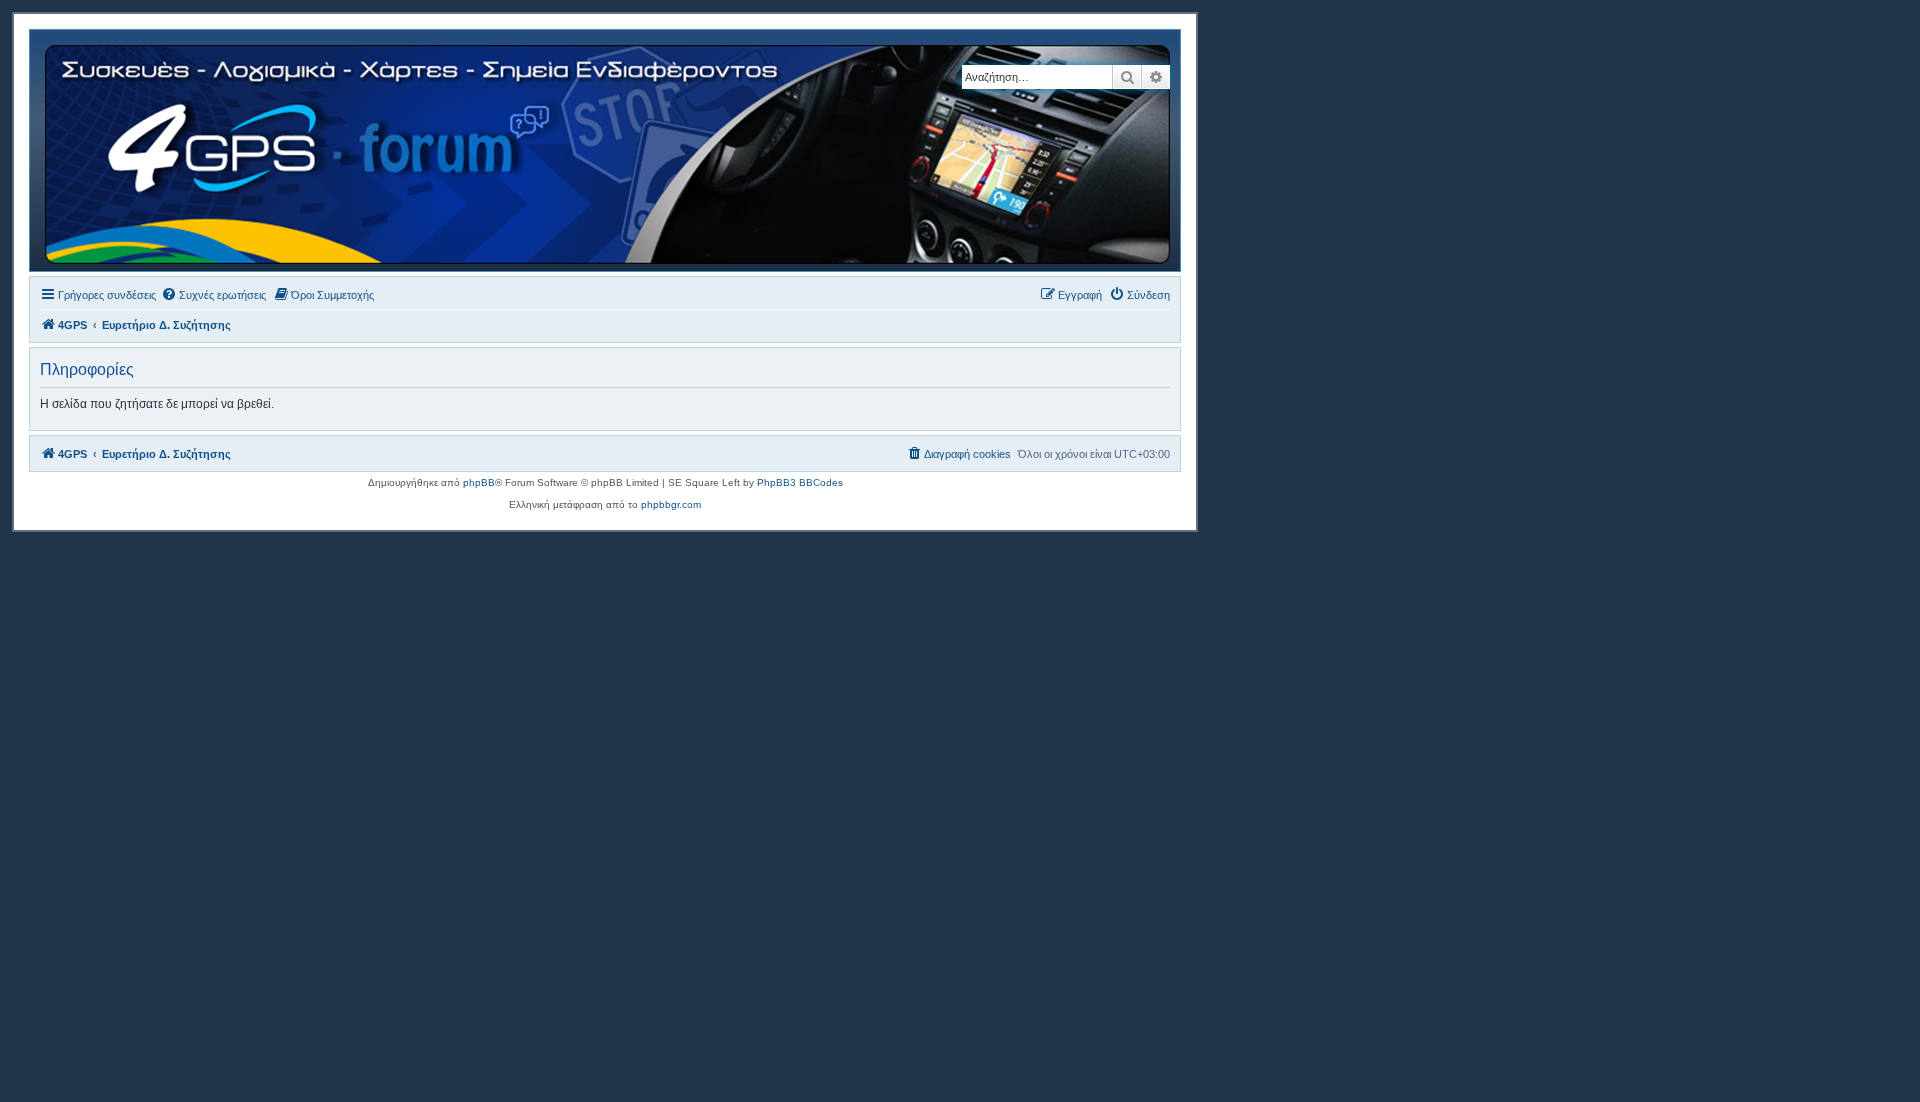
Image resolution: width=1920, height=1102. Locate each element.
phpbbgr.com (671, 504)
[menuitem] (213, 295)
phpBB (479, 482)
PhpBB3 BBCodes (800, 482)
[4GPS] (609, 150)
